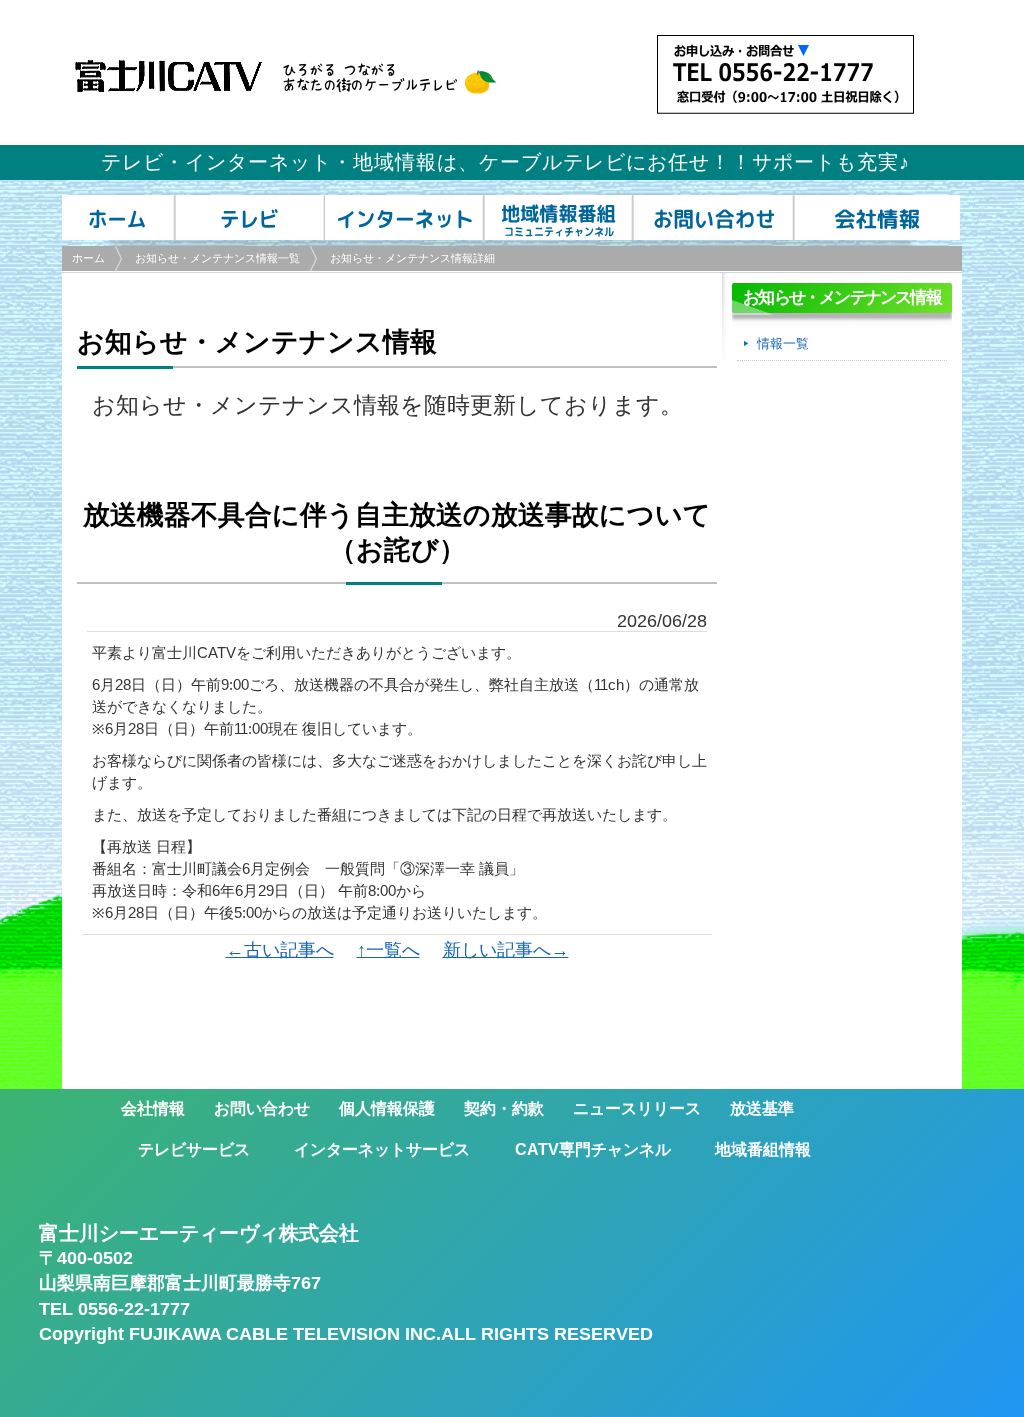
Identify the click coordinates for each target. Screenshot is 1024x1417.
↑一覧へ (388, 950)
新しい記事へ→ (506, 950)
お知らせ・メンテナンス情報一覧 (217, 258)
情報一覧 (783, 343)
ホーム (88, 258)
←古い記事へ (280, 950)
